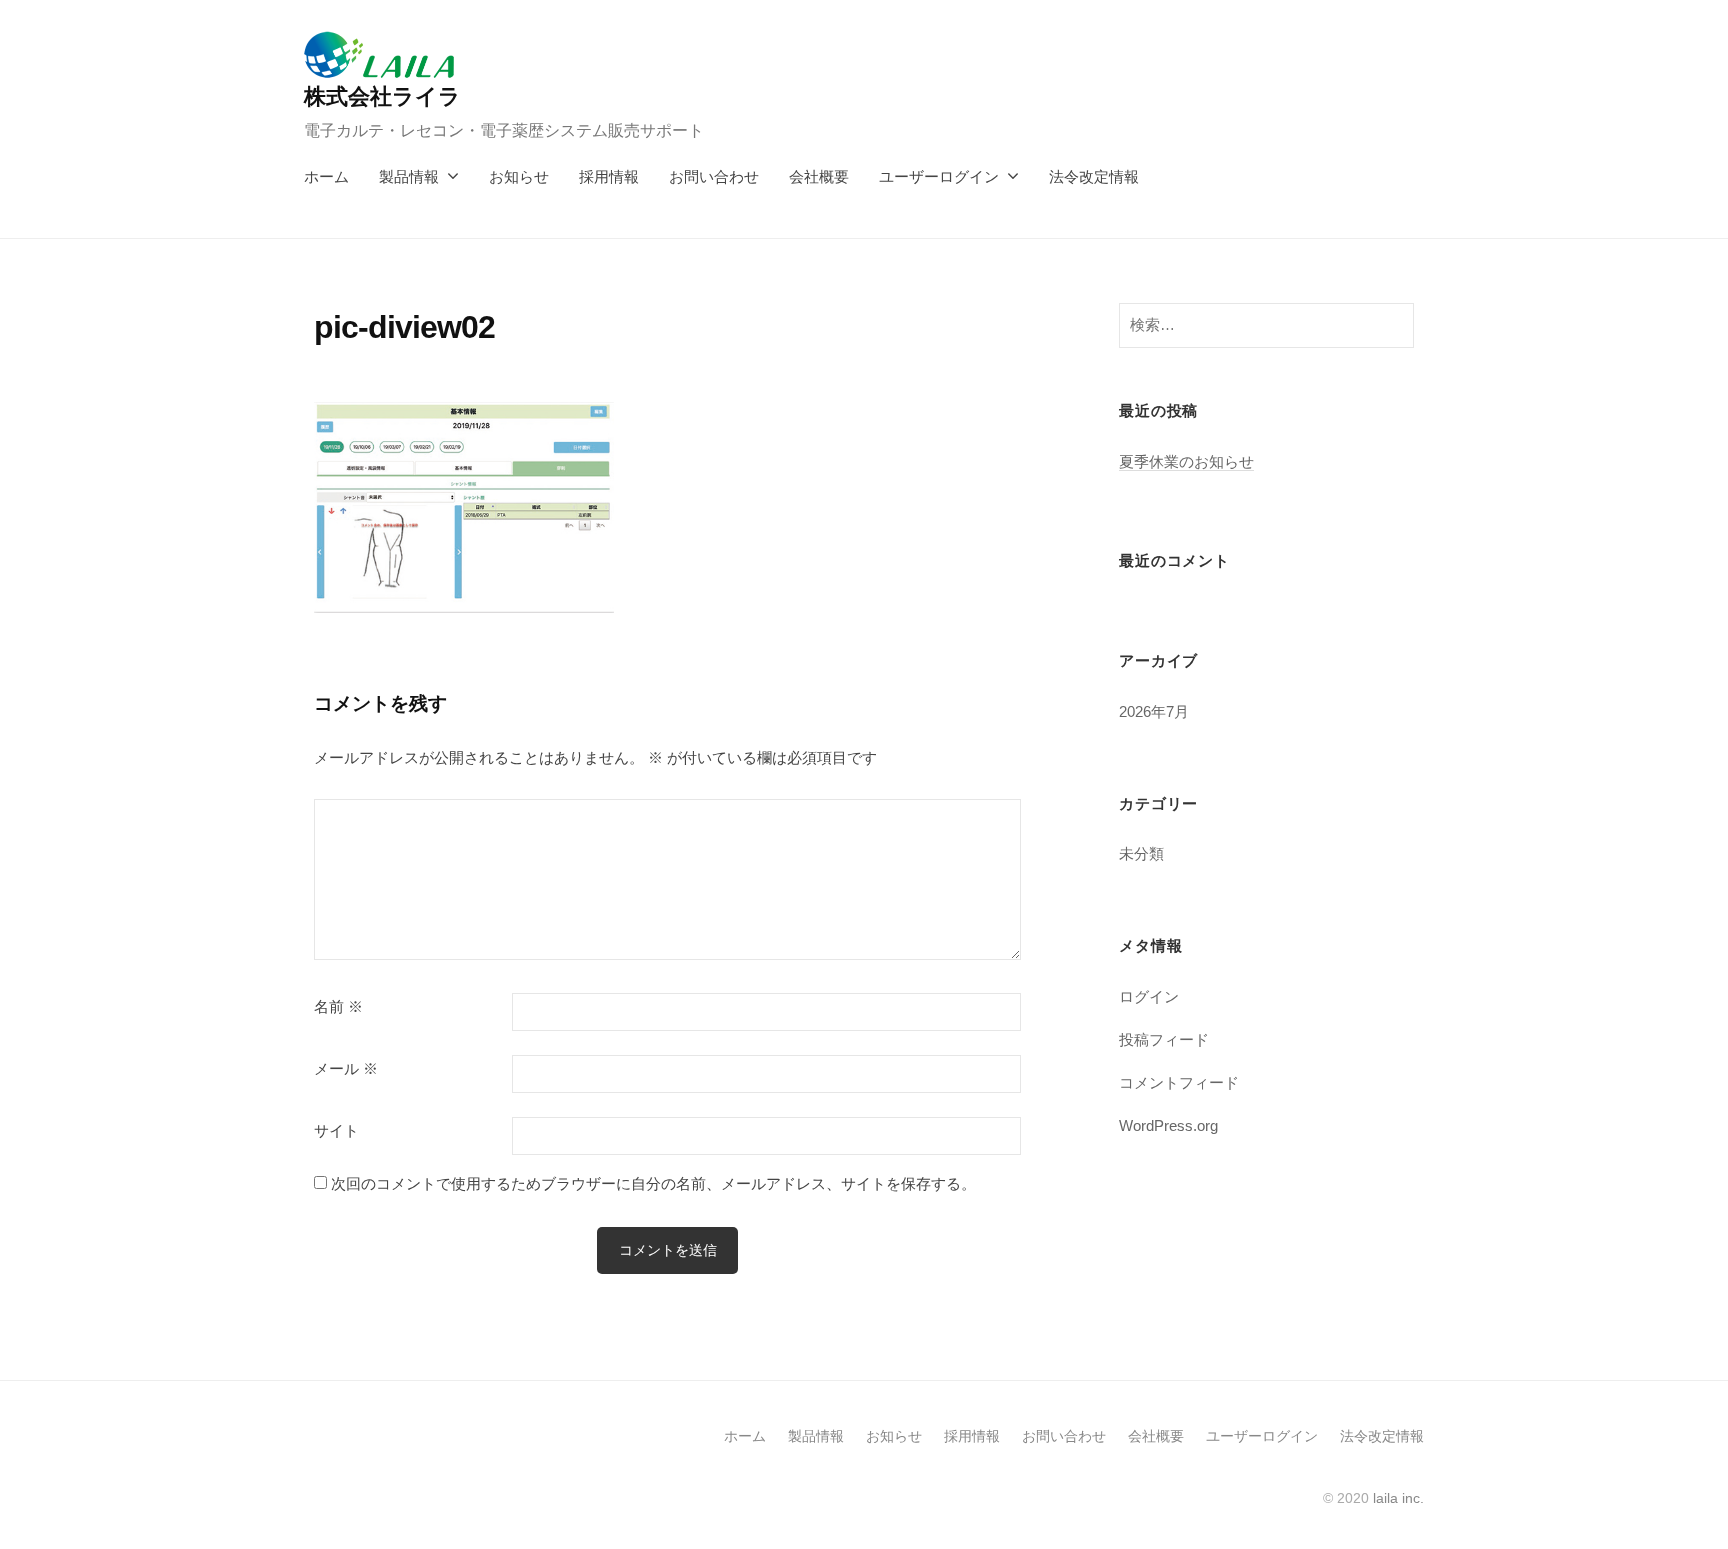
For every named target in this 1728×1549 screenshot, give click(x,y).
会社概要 (819, 176)
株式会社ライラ (382, 96)
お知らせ (519, 176)
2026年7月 (1154, 711)
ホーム (326, 176)
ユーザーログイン (939, 176)
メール (346, 1069)
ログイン (1149, 996)
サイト (336, 1131)
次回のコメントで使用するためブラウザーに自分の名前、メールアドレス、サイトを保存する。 (653, 1183)
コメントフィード (1179, 1082)
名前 (338, 1007)
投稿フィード (1164, 1039)
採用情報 (609, 176)
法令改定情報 (1094, 176)
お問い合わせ (714, 176)
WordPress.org (1168, 1125)
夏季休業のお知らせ (1186, 461)
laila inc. (1398, 1498)
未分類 (1141, 853)
